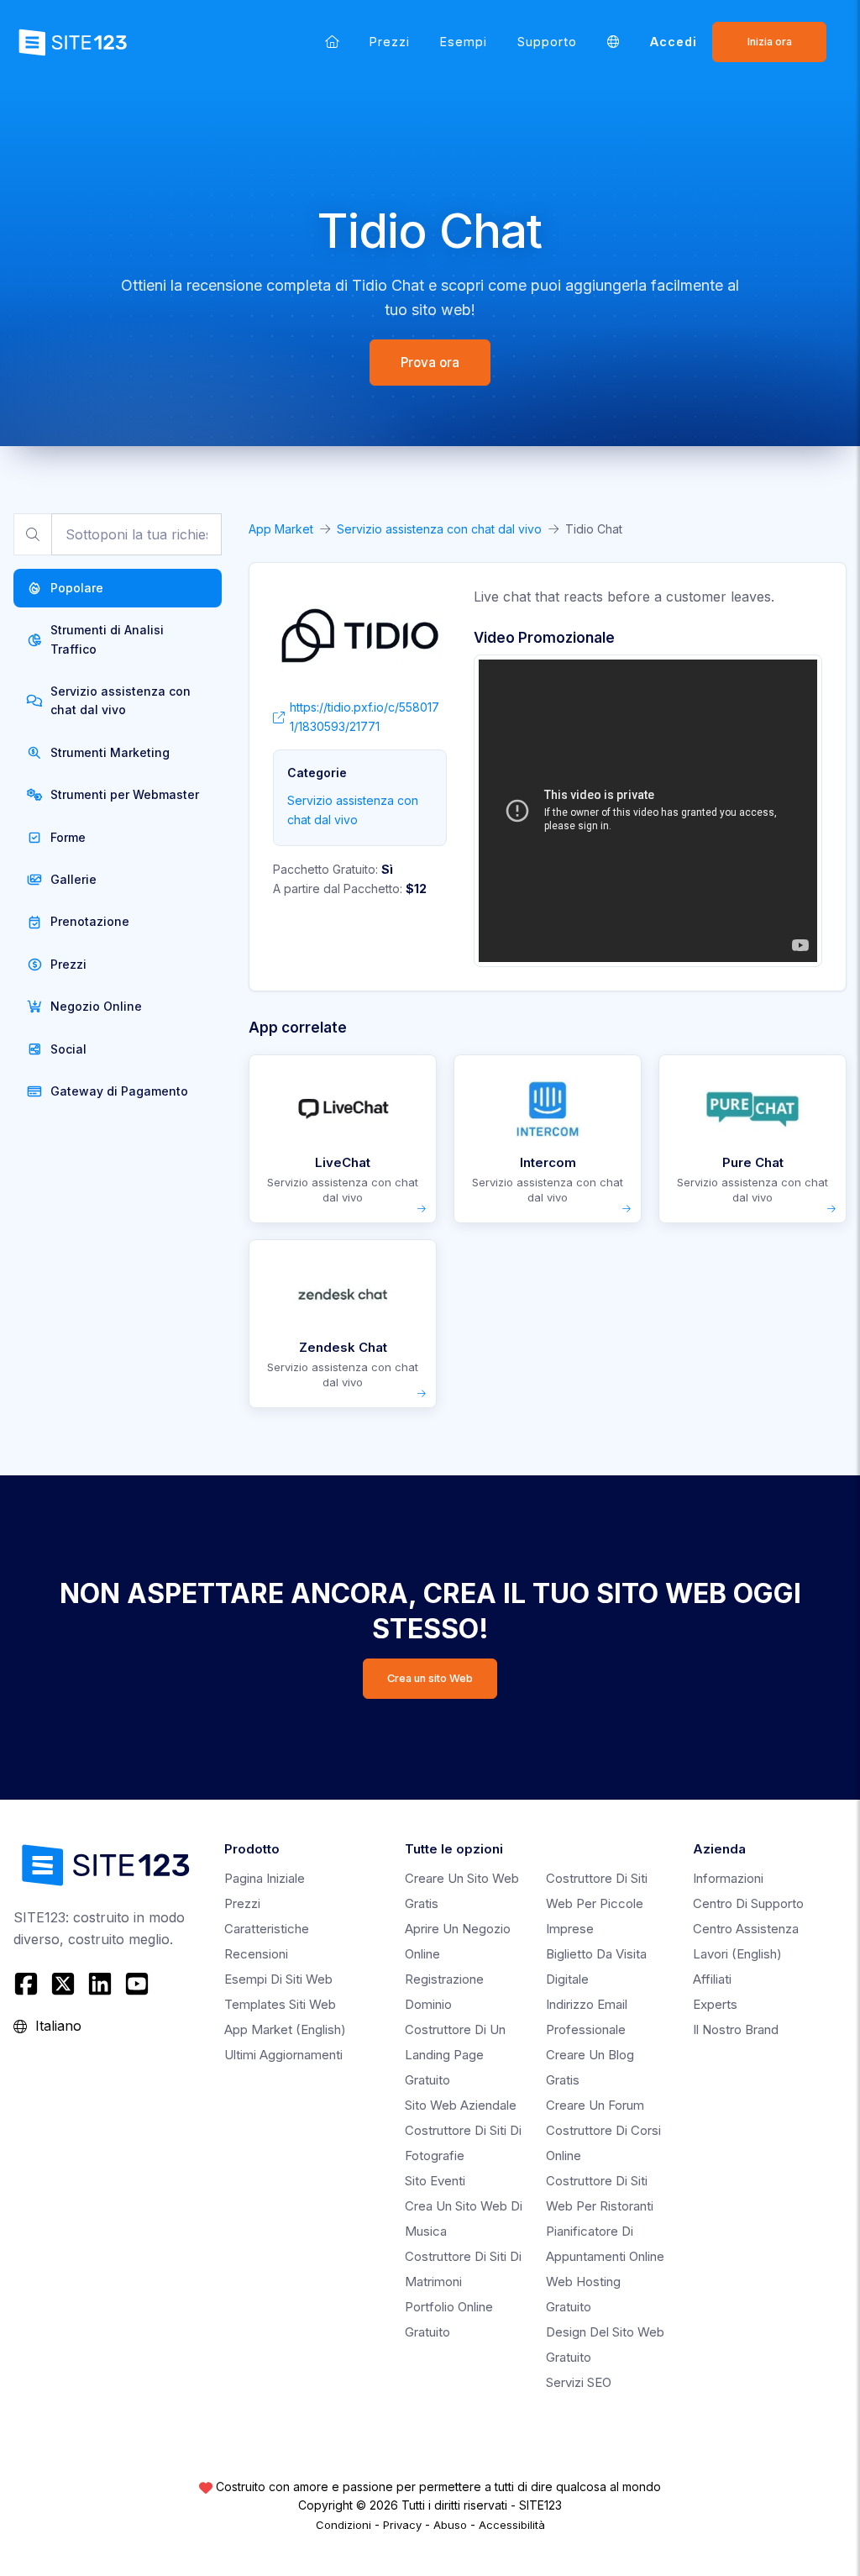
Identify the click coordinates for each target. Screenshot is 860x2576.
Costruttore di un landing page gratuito (455, 2055)
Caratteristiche (267, 1929)
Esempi (464, 42)
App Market (281, 529)
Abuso (450, 2525)
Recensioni (256, 1954)
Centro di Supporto (748, 1903)
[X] (63, 1984)
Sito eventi (435, 2181)
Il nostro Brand (736, 2029)
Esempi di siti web (278, 1979)
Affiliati (712, 1979)
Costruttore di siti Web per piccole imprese (597, 1903)
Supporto (547, 42)
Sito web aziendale (461, 2105)
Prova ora (430, 363)
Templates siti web (280, 2004)
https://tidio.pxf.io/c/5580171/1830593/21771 (364, 716)
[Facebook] (28, 1984)
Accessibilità (512, 2525)
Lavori (737, 1954)
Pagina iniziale (265, 1878)
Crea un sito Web (430, 1678)
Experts (715, 2004)
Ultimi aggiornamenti (283, 2055)
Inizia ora (770, 42)
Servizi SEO (579, 2382)
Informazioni (728, 1878)
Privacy (402, 2525)
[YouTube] (137, 1984)
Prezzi (390, 42)
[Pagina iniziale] (332, 42)
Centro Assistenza (746, 1929)
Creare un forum (595, 2105)
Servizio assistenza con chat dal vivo (439, 529)
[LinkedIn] (100, 1984)
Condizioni (343, 2525)
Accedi (674, 42)
